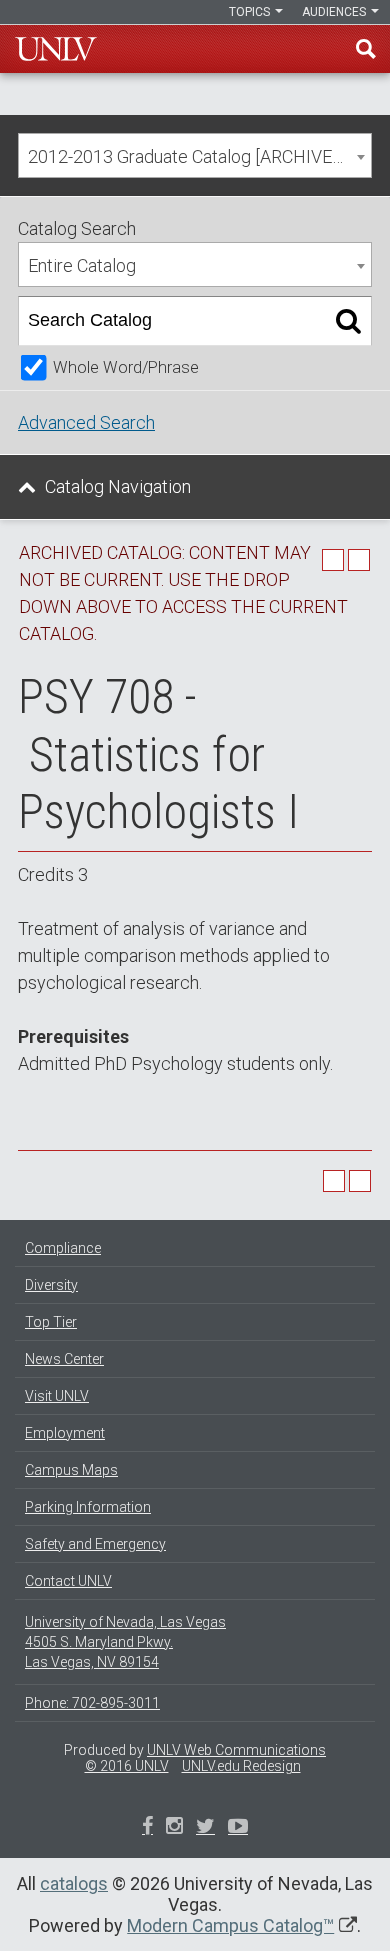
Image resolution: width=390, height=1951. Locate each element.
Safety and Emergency (95, 1544)
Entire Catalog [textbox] (82, 265)
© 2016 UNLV (127, 1766)
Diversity (51, 1285)
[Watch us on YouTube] (238, 1828)
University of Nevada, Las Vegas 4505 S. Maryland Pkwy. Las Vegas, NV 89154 (125, 1642)
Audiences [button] (335, 12)
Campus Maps (71, 1470)
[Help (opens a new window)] (359, 560)
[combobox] (195, 155)
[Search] (348, 321)
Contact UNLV (68, 1581)
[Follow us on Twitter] (174, 1828)
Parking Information (88, 1507)
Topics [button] (251, 12)
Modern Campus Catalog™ (230, 1925)
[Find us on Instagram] (205, 1828)
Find (366, 49)
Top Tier (51, 1322)
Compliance (63, 1248)
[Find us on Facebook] (147, 1828)
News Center (64, 1359)
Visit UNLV (57, 1396)
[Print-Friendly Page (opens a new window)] (333, 560)
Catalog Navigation (118, 486)
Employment (65, 1433)
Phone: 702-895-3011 (92, 1703)
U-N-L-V (56, 49)
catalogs (74, 1883)
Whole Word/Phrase (126, 367)
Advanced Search (86, 422)
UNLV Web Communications (236, 1750)
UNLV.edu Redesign (241, 1766)
